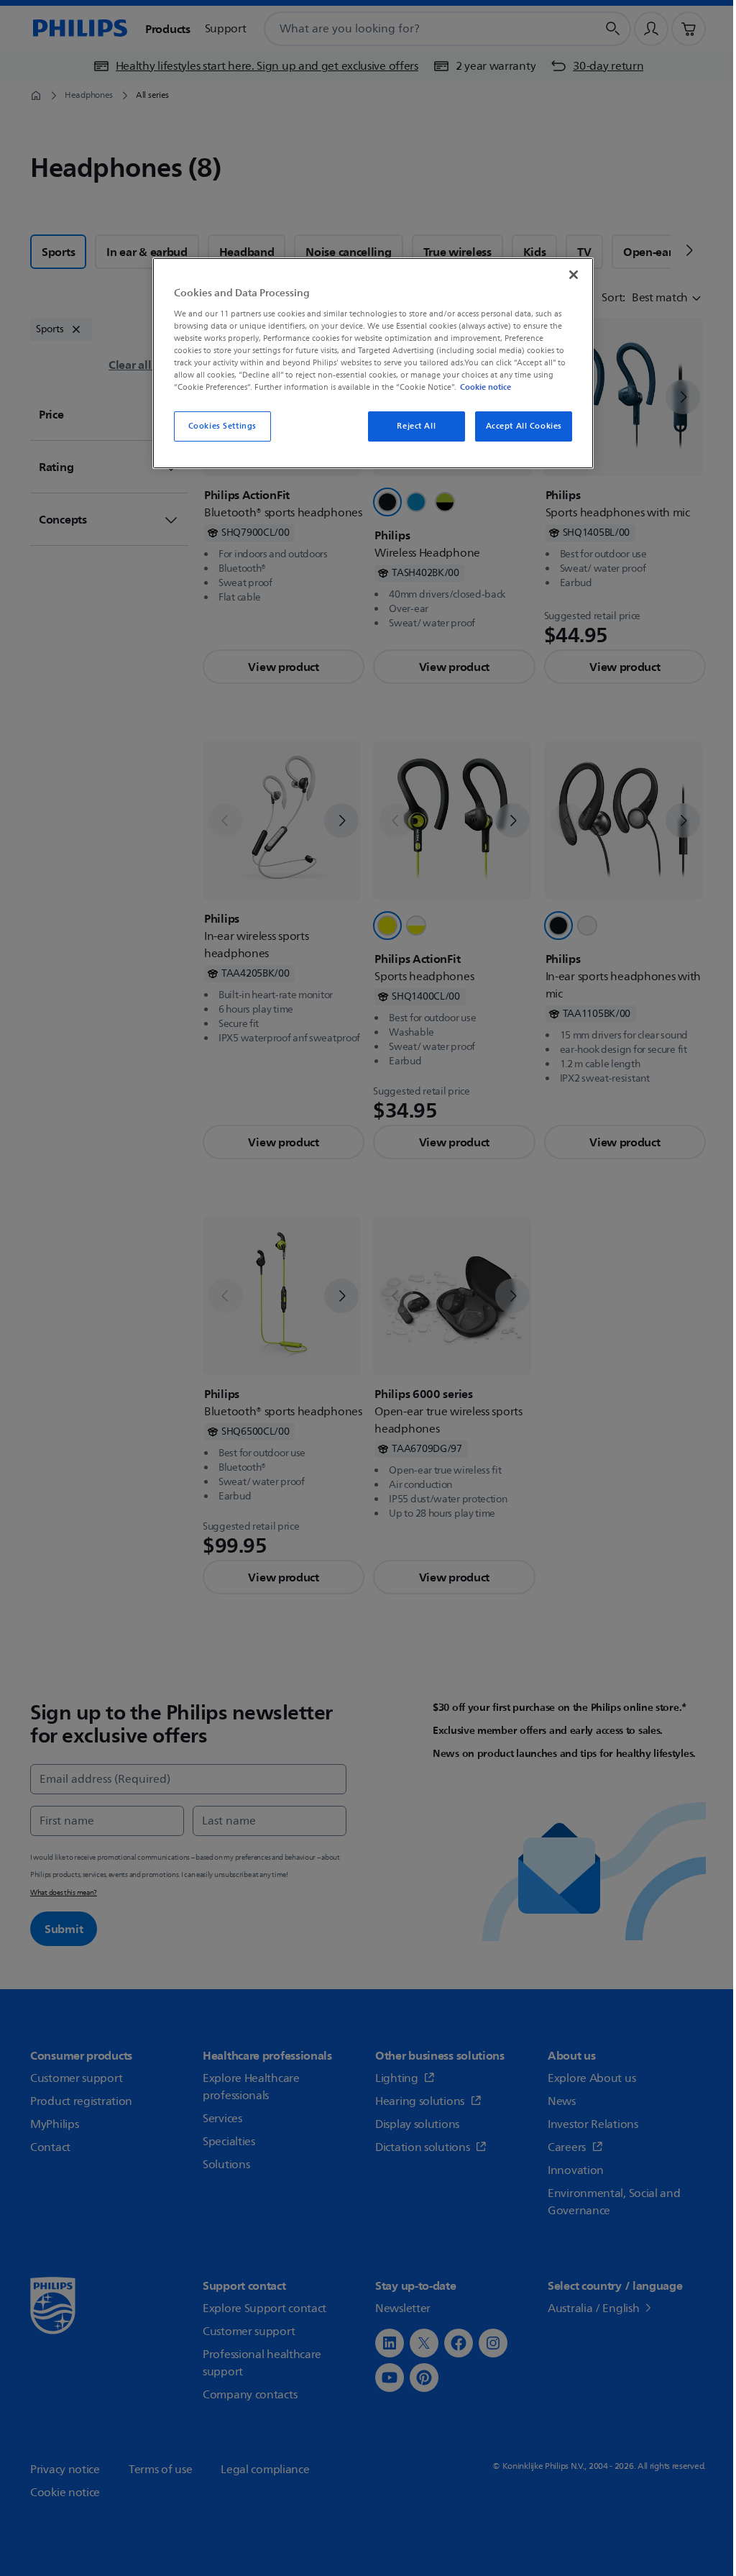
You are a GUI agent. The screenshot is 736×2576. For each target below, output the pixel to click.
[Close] (565, 275)
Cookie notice (483, 387)
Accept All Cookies (515, 426)
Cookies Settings (220, 426)
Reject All (408, 426)
